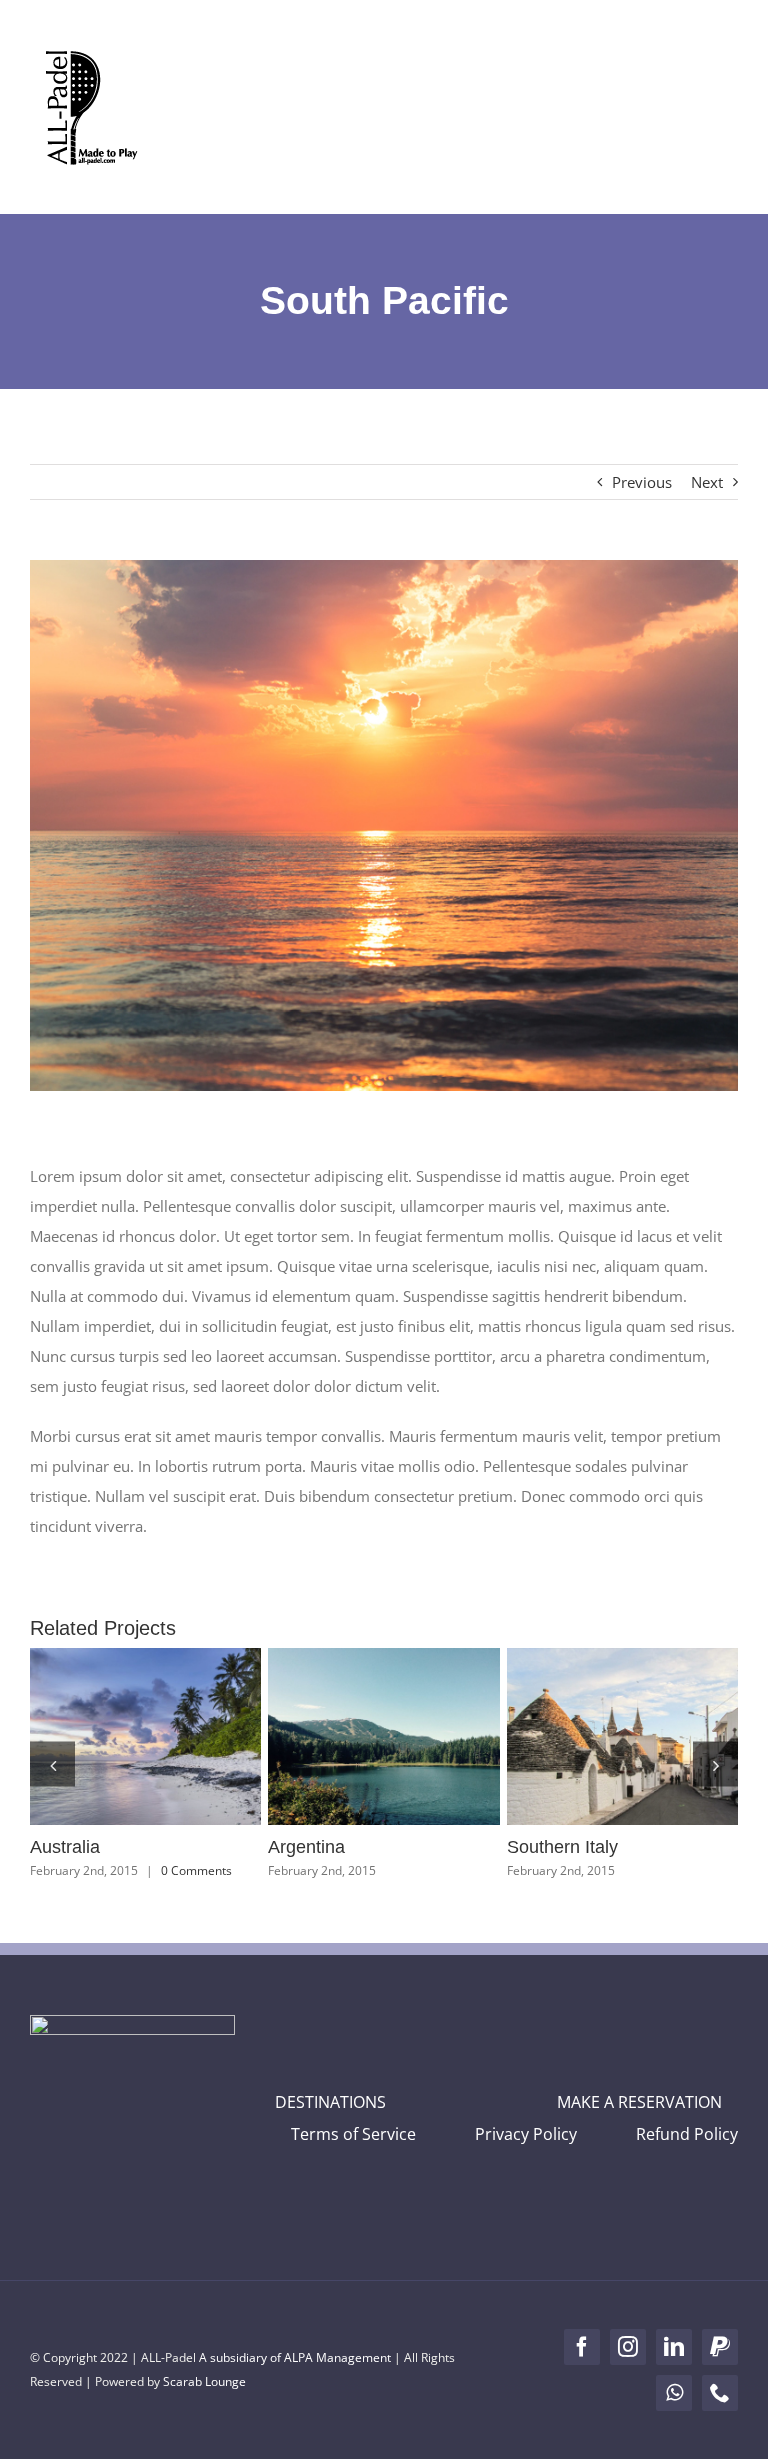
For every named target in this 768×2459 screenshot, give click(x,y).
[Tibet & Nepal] (623, 1736)
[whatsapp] (674, 2393)
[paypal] (720, 2347)
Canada (111, 1737)
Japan (349, 1737)
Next (707, 482)
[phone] (720, 2393)
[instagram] (628, 2347)
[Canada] (147, 1736)
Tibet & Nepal (588, 1737)
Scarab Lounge (204, 2381)
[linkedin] (674, 2347)
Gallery (184, 1737)
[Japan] (385, 1736)
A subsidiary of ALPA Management (295, 2357)
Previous (642, 482)
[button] (52, 1764)
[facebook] (582, 2347)
